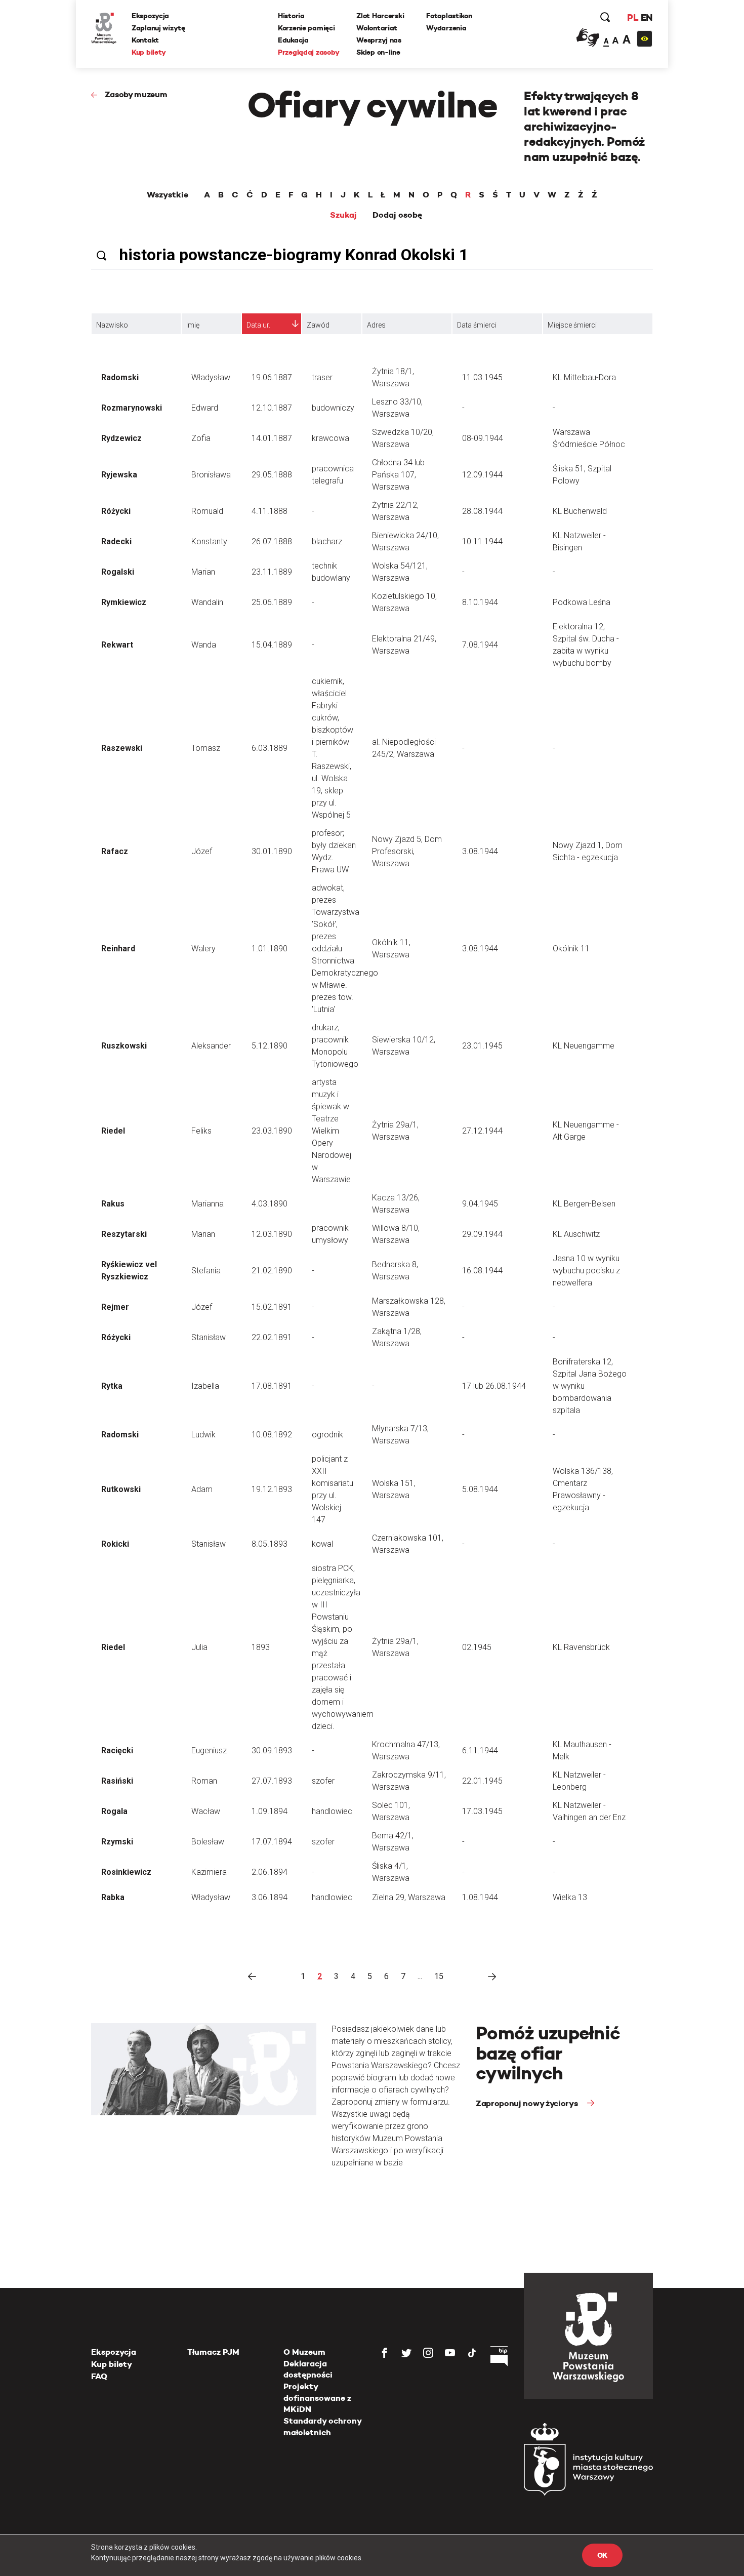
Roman (204, 1781)
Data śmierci (477, 325)
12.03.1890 (272, 1234)
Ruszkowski (124, 1046)
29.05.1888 (272, 475)
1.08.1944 (480, 1897)
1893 (261, 1647)
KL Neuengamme (584, 1046)
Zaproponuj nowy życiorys (528, 2103)
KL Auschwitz (576, 1234)
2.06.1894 (270, 1872)
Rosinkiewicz (126, 1872)
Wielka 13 (570, 1897)
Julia (199, 1647)
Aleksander (211, 1046)
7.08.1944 (480, 645)
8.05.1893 (270, 1544)
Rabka (113, 1897)
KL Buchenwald (580, 511)
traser (322, 377)
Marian (203, 572)
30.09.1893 (272, 1750)
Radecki (116, 541)
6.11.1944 (480, 1750)
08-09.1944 (483, 438)
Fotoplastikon (449, 16)
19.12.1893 (272, 1489)
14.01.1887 (272, 438)
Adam (202, 1489)
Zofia (201, 438)
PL (633, 17)
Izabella (205, 1386)
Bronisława (211, 475)
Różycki (116, 511)
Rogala (114, 1811)
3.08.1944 (480, 851)
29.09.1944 (482, 1234)
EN (647, 17)
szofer (323, 1781)
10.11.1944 (482, 541)
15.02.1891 (272, 1307)
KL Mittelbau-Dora (584, 377)
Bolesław (208, 1842)
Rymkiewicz (124, 602)
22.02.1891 (272, 1337)
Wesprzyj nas (379, 40)
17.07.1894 (272, 1842)
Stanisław (209, 1337)
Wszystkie (168, 195)
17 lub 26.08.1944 (494, 1386)
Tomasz (206, 748)
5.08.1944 (480, 1489)
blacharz (327, 541)
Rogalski (118, 572)
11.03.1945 (482, 377)
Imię (193, 325)
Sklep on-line (378, 52)
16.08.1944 (482, 1271)
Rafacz (115, 851)
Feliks (201, 1131)
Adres (376, 325)
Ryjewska (119, 475)
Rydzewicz (121, 438)
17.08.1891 (272, 1386)
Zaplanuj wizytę (158, 28)
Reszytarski (124, 1234)
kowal (322, 1544)
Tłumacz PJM (213, 2352)
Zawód (318, 325)
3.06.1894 (270, 1897)
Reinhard (118, 949)
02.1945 (477, 1647)
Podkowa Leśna (582, 602)
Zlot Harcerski (380, 16)
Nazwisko (112, 325)
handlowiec (332, 1811)
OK (602, 2555)
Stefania (206, 1271)
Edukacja (293, 40)
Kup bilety (149, 52)
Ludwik (203, 1435)
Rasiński (117, 1781)
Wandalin (207, 602)
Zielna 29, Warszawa (409, 1897)
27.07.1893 (272, 1781)
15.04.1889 (272, 645)
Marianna (208, 1204)
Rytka (112, 1386)
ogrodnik (327, 1435)
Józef (202, 851)
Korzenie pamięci (306, 28)
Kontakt (145, 40)
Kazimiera (209, 1872)
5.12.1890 (270, 1046)
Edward (205, 408)
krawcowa (330, 438)
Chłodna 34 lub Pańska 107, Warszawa (398, 475)
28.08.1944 (482, 511)
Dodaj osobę (397, 215)
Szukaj (343, 215)
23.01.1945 (482, 1046)
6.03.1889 (270, 748)
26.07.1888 (272, 541)
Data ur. (258, 325)
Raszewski (122, 748)
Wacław (206, 1811)
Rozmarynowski (132, 408)
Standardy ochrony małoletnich (322, 2426)
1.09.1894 (270, 1811)
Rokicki (115, 1544)
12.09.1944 (482, 475)
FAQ (99, 2376)
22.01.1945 (482, 1781)
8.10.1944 (480, 602)
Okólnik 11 (571, 949)
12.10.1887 (272, 408)
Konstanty (209, 541)
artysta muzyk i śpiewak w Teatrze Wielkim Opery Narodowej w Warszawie (332, 1131)
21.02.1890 (272, 1271)
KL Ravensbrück (581, 1647)
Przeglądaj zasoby (308, 52)
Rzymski (117, 1842)
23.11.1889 (272, 572)
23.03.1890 (272, 1131)
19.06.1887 (272, 377)
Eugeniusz (209, 1750)
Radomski (120, 377)
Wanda (204, 645)
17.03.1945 (482, 1811)
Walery (203, 949)
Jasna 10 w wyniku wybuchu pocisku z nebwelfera (586, 1271)
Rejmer (115, 1307)
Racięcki (117, 1750)
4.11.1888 (270, 511)
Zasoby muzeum (136, 94)
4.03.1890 (270, 1204)
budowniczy (333, 408)
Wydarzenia (446, 28)
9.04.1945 (480, 1204)
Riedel (113, 1131)
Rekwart (117, 645)
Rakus (113, 1204)
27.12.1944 (482, 1131)
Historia (291, 16)
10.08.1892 (272, 1435)
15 (439, 1976)
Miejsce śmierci (572, 325)
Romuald (207, 511)
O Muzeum (304, 2352)
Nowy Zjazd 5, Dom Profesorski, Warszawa (407, 851)
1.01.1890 (270, 949)
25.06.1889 (272, 602)
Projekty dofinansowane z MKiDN (317, 2398)
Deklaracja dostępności (308, 2369)
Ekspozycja (150, 16)
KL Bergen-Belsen (584, 1204)
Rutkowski (121, 1489)
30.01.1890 (272, 851)
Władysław (211, 377)
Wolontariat (377, 28)
